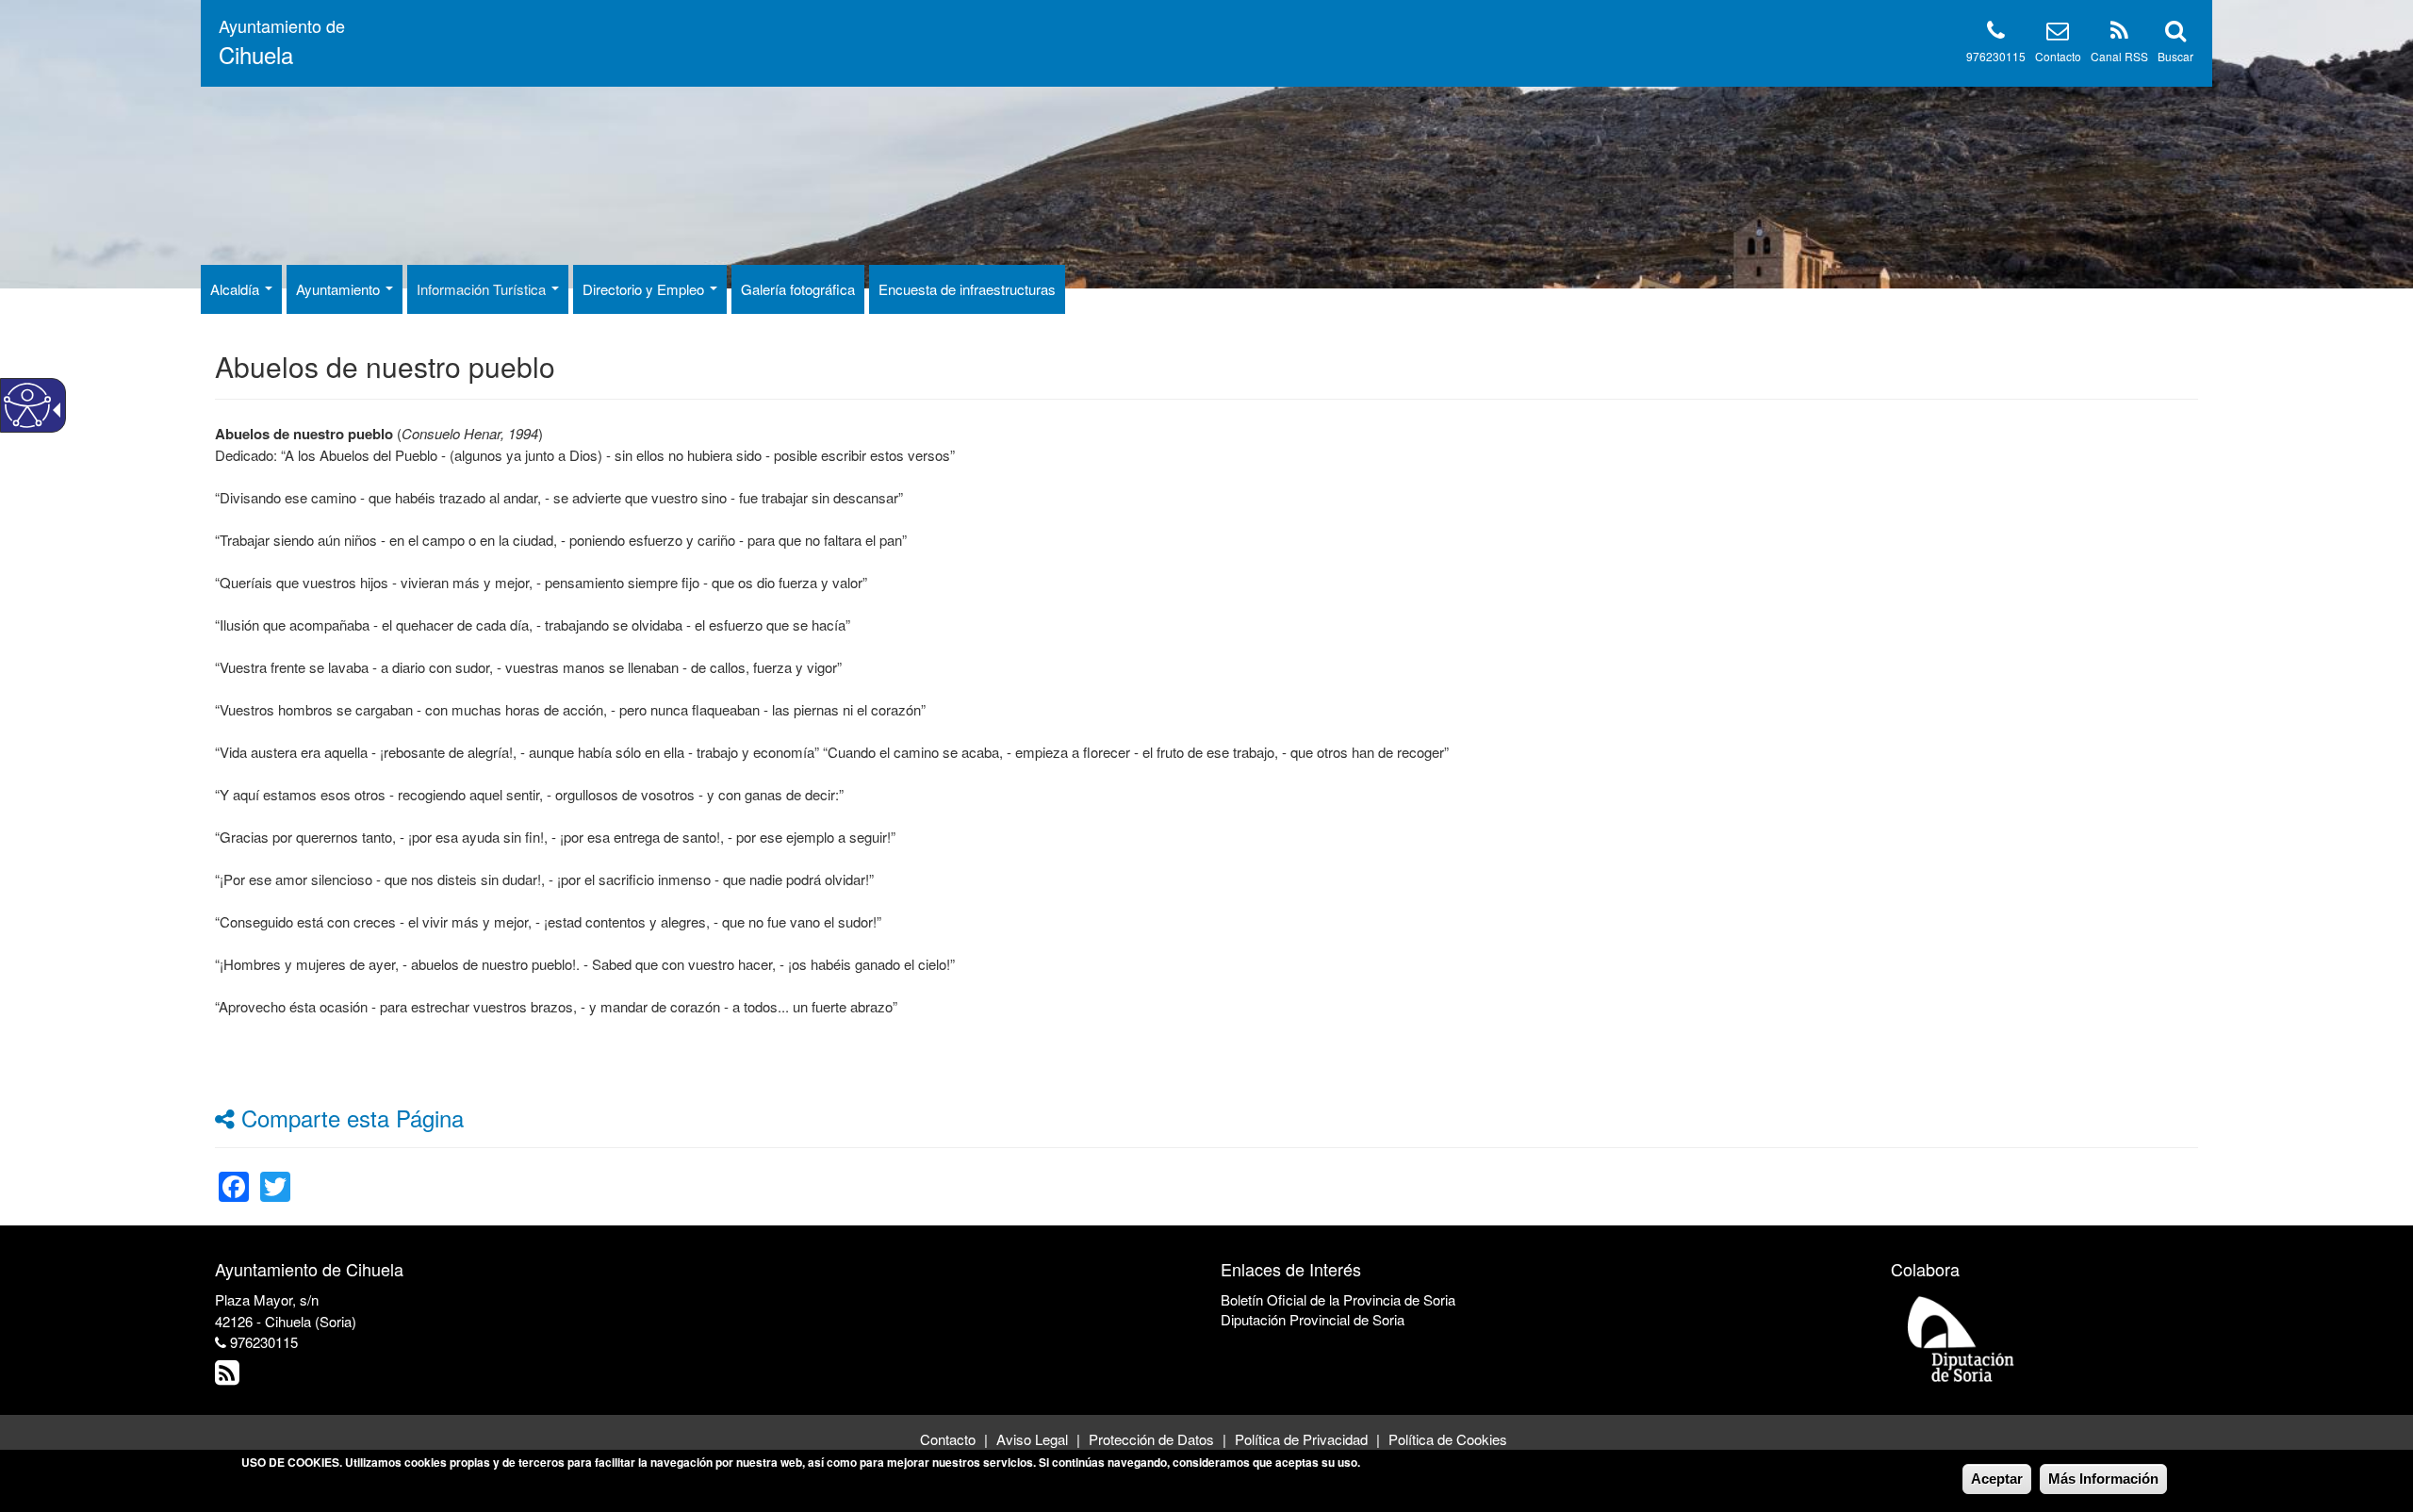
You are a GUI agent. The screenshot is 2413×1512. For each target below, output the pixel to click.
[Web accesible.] (27, 405)
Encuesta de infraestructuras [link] (967, 289)
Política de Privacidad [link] (1301, 1439)
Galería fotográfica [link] (798, 289)
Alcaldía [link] (237, 289)
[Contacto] (2058, 33)
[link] (234, 1175)
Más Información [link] (2103, 1479)
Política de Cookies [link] (1448, 1439)
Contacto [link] (948, 1439)
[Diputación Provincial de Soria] (1962, 1338)
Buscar (2175, 56)
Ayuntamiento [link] (340, 289)
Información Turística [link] (483, 289)
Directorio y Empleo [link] (645, 289)
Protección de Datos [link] (1151, 1439)
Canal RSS (2119, 56)
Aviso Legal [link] (1032, 1439)
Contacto (2058, 56)
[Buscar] (2175, 33)
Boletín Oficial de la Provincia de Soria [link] (1338, 1299)
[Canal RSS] (2119, 33)
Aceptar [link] (1997, 1479)
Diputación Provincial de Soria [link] (1313, 1319)
